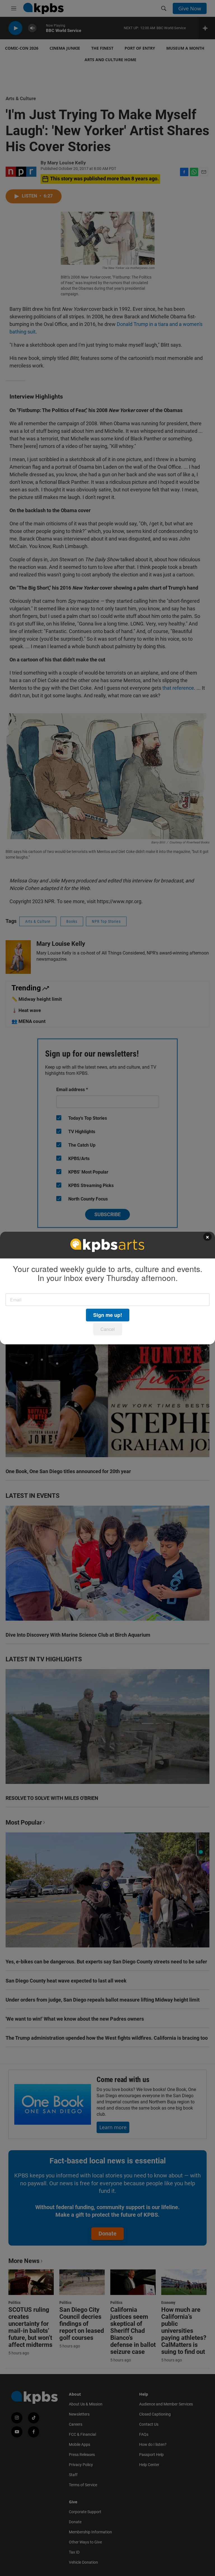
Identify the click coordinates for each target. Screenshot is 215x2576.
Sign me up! (108, 1315)
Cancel (108, 1329)
